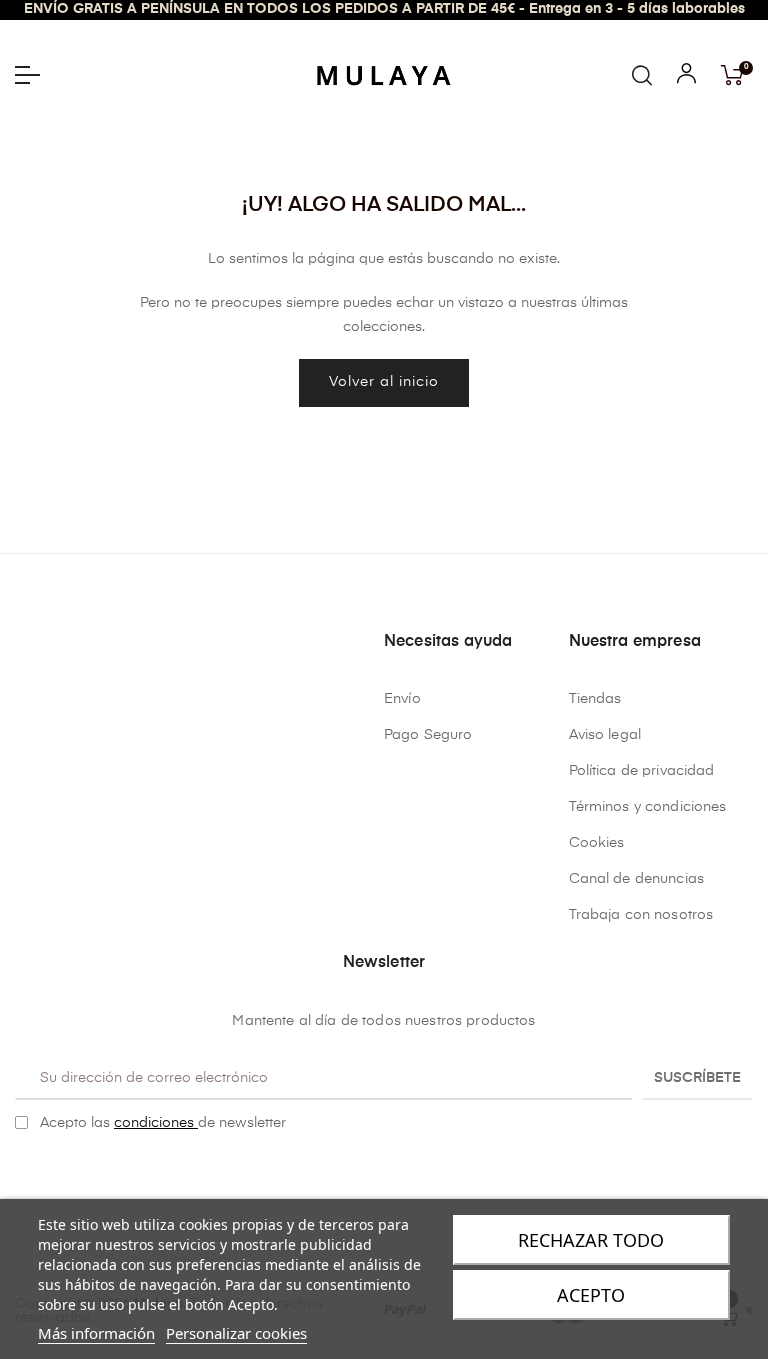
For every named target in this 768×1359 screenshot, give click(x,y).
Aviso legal (605, 735)
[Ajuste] (686, 78)
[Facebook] (369, 1174)
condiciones (156, 1123)
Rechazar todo (591, 1240)
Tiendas (595, 699)
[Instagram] (400, 1174)
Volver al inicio (384, 382)
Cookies (597, 843)
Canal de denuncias (637, 879)
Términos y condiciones (648, 807)
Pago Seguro (428, 735)
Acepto (591, 1295)
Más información (96, 1333)
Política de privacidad (642, 771)
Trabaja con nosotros (641, 915)
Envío (402, 699)
